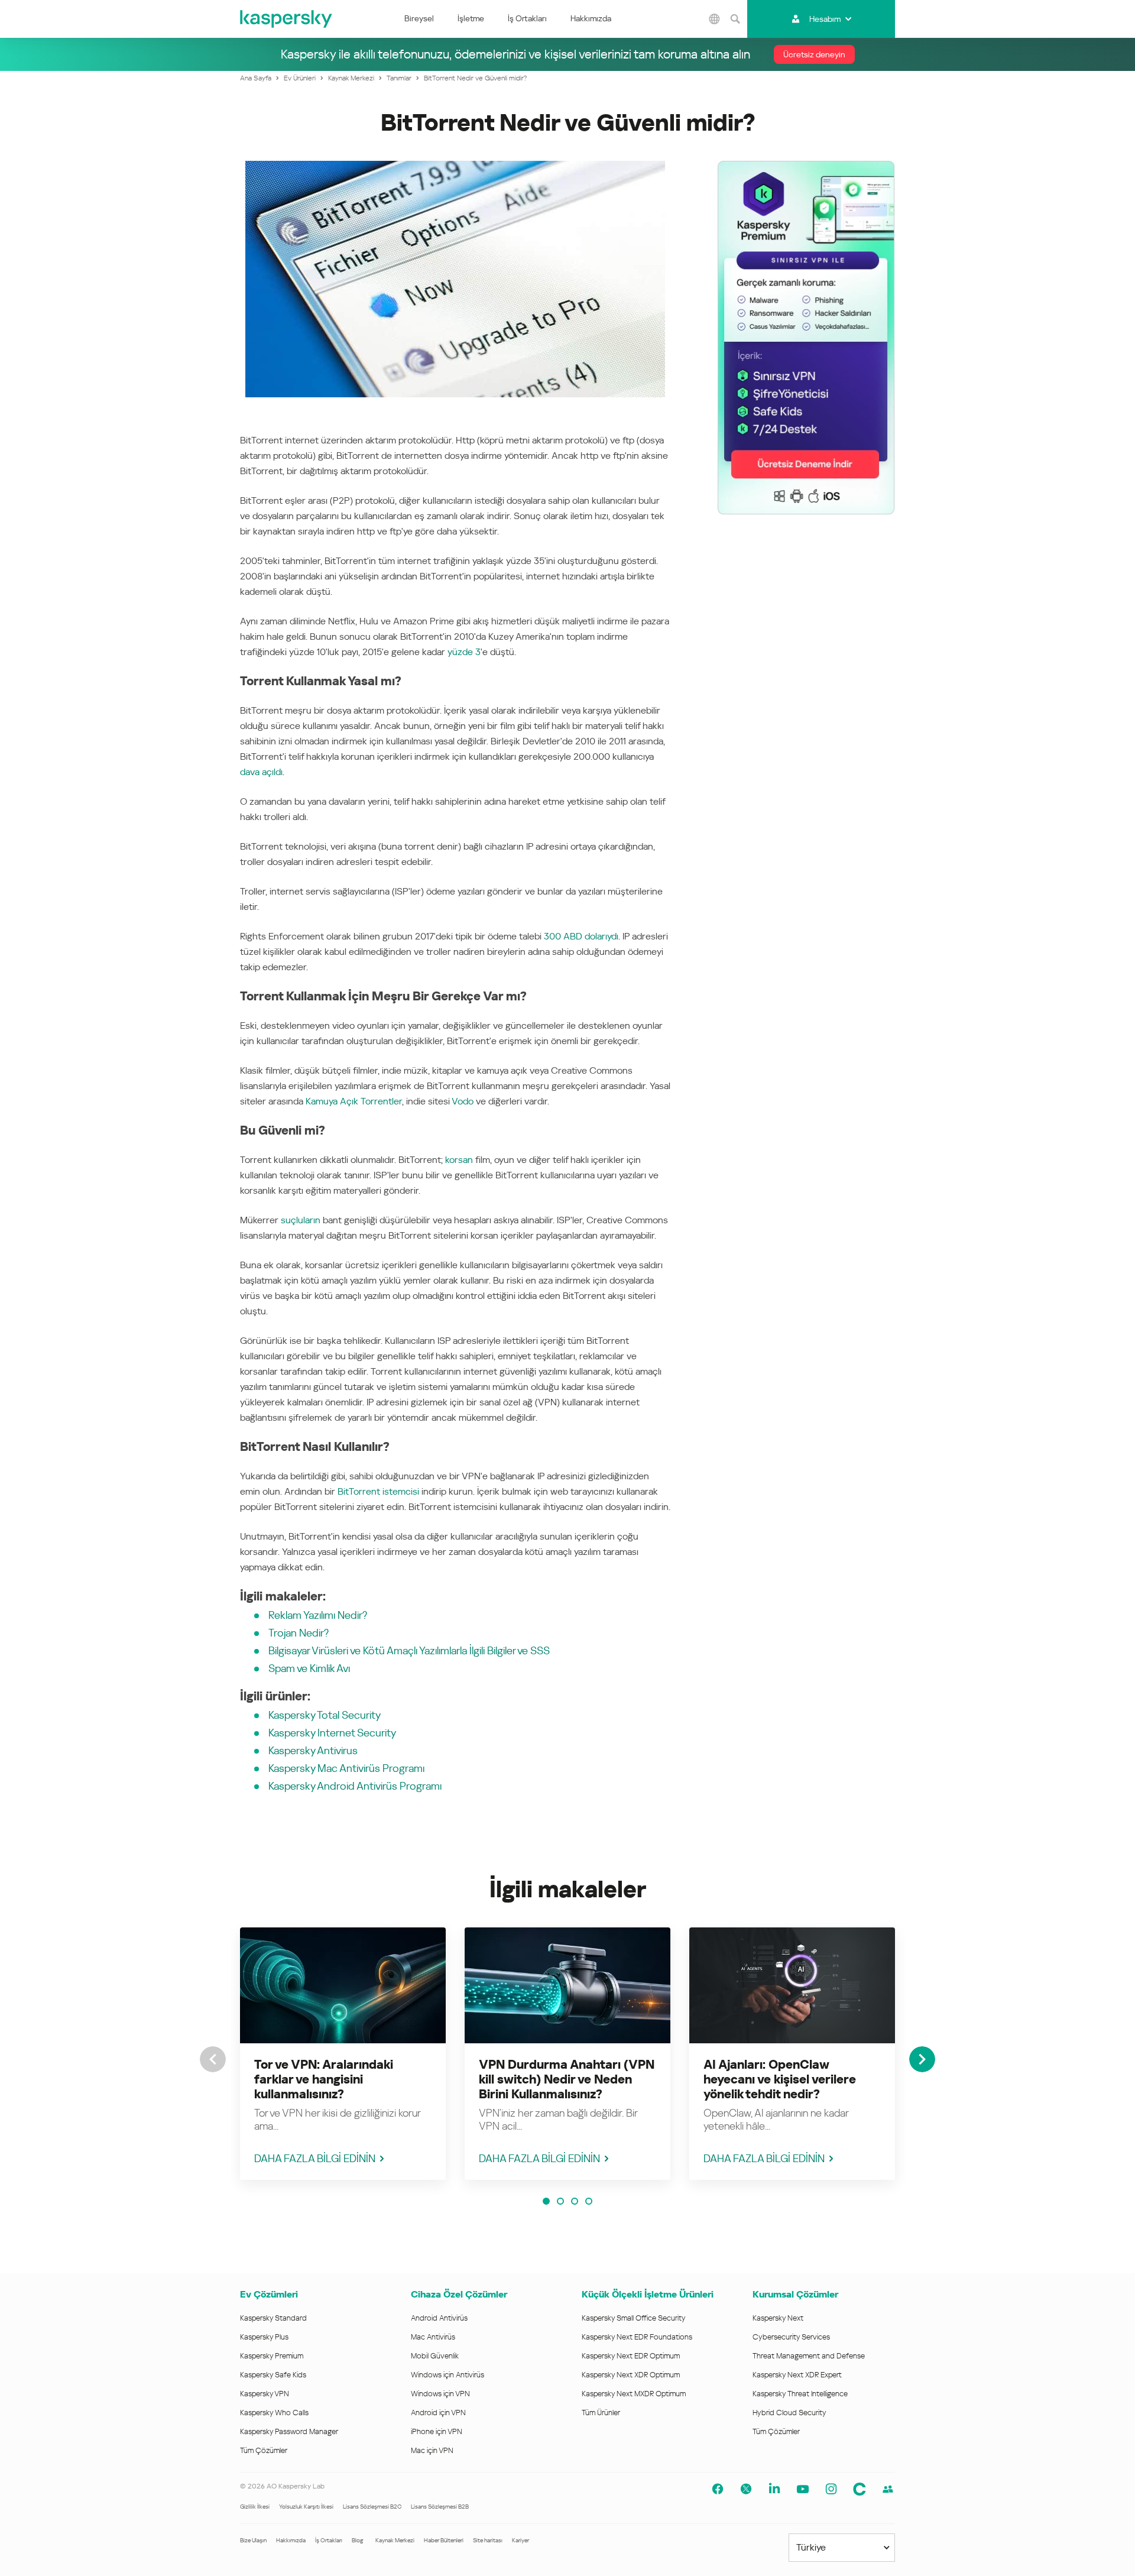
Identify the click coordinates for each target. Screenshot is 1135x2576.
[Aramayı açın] (735, 19)
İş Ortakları (527, 18)
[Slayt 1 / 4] (546, 2201)
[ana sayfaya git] (287, 19)
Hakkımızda (591, 18)
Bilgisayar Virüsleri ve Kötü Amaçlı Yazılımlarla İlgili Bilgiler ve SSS (409, 1650)
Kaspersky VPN (265, 2394)
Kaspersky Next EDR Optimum (631, 2356)
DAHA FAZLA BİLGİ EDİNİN (315, 2158)
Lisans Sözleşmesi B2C (372, 2507)
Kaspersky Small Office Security (634, 2318)
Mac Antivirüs (433, 2337)
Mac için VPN (432, 2450)
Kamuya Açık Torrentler (354, 1101)
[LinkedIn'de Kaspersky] (774, 2489)
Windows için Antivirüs (447, 2375)
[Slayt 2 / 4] (560, 2201)
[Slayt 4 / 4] (589, 2201)
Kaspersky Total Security (325, 1715)
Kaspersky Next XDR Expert (797, 2375)
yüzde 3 (464, 652)
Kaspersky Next (778, 2318)
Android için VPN (438, 2413)
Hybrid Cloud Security (789, 2413)
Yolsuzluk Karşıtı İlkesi (306, 2507)
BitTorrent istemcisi (378, 1491)
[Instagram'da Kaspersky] (831, 2489)
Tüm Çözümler (264, 2450)
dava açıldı (261, 772)
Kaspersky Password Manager (289, 2431)
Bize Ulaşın (253, 2540)
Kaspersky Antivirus (313, 1750)
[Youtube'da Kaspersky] (803, 2489)
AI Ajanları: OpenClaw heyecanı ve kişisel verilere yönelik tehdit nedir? (780, 2079)
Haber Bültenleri (444, 2540)
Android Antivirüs (439, 2318)
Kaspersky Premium (272, 2356)
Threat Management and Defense (809, 2356)
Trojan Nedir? (299, 1633)
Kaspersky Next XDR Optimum (631, 2375)
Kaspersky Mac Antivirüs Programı (346, 1768)
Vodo (463, 1101)
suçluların (301, 1220)
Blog (358, 2540)
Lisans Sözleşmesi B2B (440, 2507)
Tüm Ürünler (601, 2413)
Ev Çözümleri (269, 2294)
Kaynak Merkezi (395, 2540)
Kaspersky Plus (264, 2337)
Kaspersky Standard (273, 2318)
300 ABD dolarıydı (581, 936)
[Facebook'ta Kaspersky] (718, 2489)
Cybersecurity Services (791, 2337)
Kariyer (521, 2540)
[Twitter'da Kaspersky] (746, 2489)
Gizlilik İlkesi (255, 2507)
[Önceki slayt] (213, 2059)
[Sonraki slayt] (922, 2059)
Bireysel (419, 18)
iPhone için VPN (437, 2431)
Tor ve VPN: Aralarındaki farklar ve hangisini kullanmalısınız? (324, 2079)
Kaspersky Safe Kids (273, 2375)
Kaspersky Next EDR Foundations (637, 2337)
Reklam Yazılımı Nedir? (318, 1615)
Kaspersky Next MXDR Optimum (634, 2394)
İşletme (471, 18)
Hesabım (825, 19)
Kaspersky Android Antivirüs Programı (355, 1786)
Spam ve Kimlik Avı (309, 1668)
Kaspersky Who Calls (274, 2413)
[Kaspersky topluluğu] (860, 2489)
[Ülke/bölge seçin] (715, 19)
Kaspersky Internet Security (332, 1733)
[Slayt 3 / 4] (575, 2201)
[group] (343, 2054)
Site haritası (488, 2540)
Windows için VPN (440, 2394)
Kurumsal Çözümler (795, 2294)
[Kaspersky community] (888, 2489)
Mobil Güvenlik (435, 2356)
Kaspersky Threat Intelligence (800, 2394)
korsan (459, 1160)
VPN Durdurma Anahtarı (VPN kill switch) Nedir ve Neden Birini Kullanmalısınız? (567, 2079)
